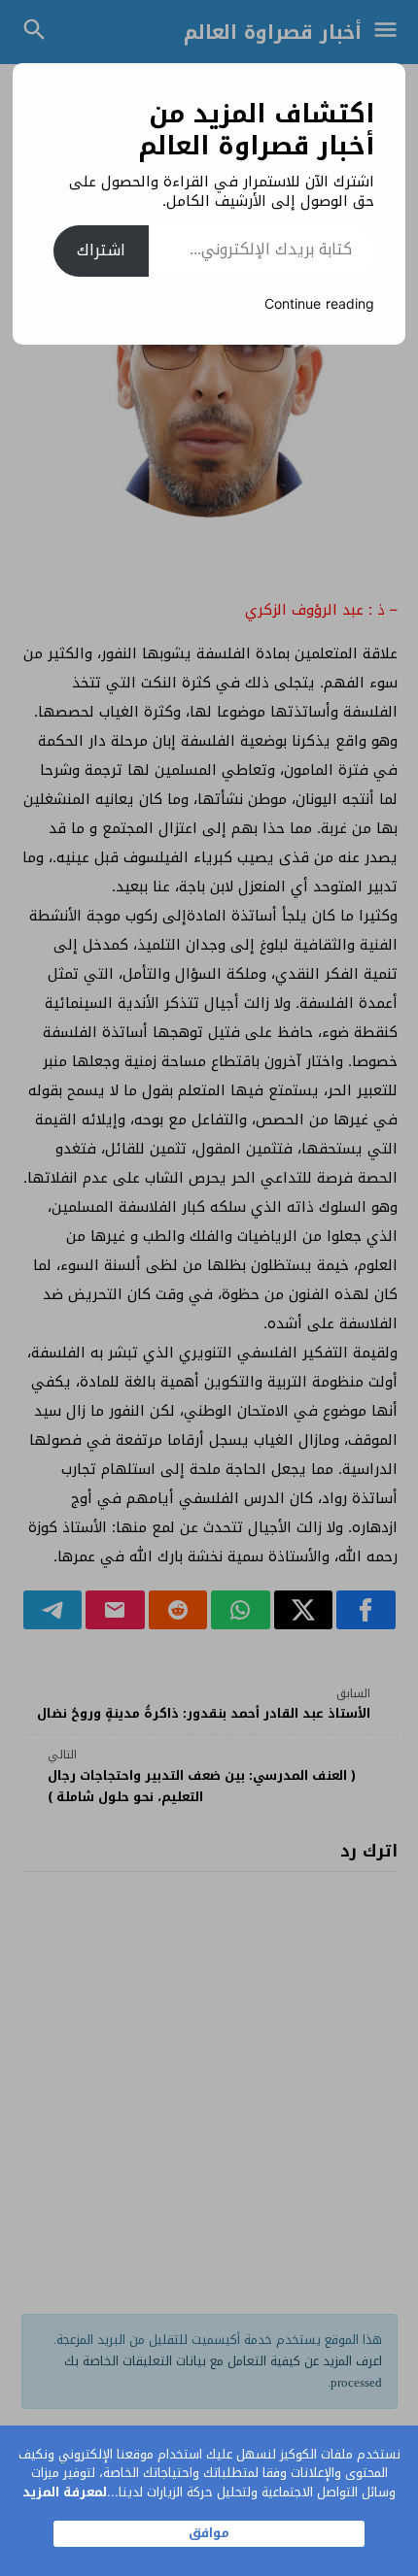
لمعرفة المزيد (65, 2492)
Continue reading (319, 304)
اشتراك (101, 250)
